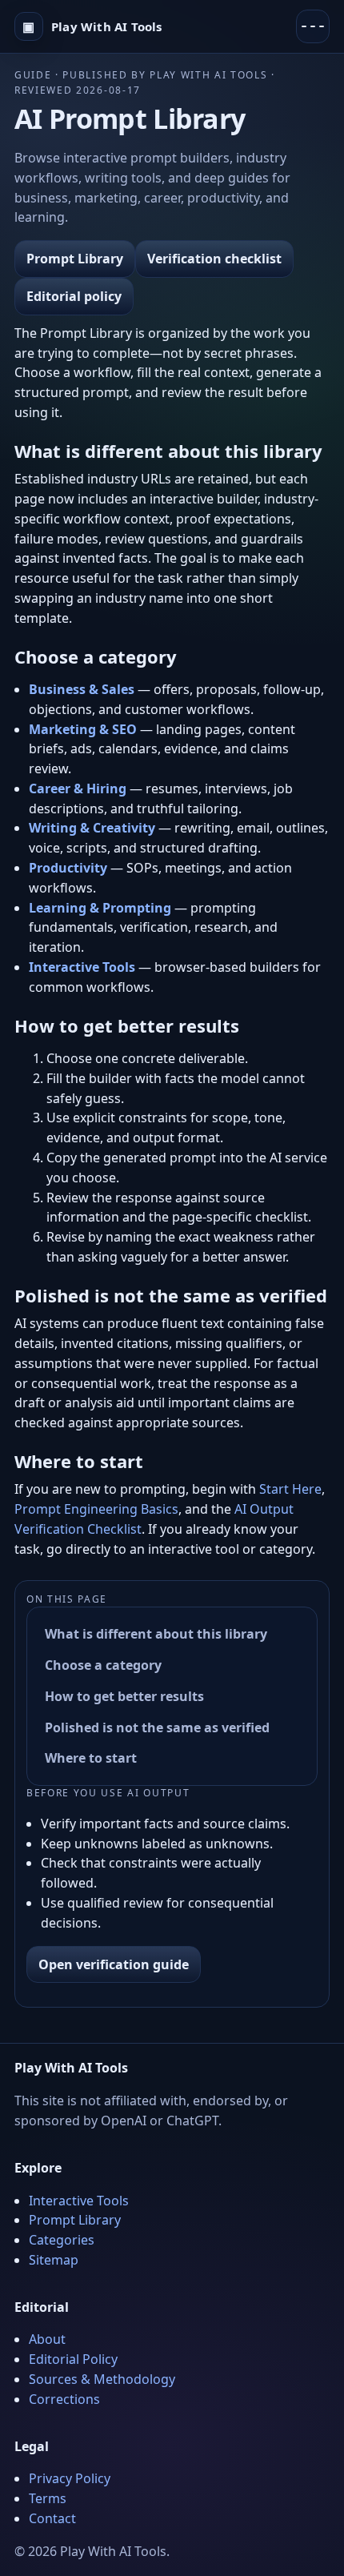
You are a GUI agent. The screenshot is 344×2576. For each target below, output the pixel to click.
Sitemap (54, 2260)
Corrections (64, 2399)
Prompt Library (75, 259)
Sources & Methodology (102, 2379)
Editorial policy (74, 296)
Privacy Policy (70, 2478)
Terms (48, 2498)
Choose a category (103, 1665)
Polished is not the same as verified (157, 1727)
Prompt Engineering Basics (96, 1509)
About (47, 2339)
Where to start (91, 1758)
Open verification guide (114, 1964)
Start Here (290, 1489)
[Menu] (313, 26)
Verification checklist (214, 259)
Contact (52, 2518)
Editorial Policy (73, 2359)
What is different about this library (156, 1634)
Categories (62, 2240)
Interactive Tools (79, 2201)
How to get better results (124, 1696)
